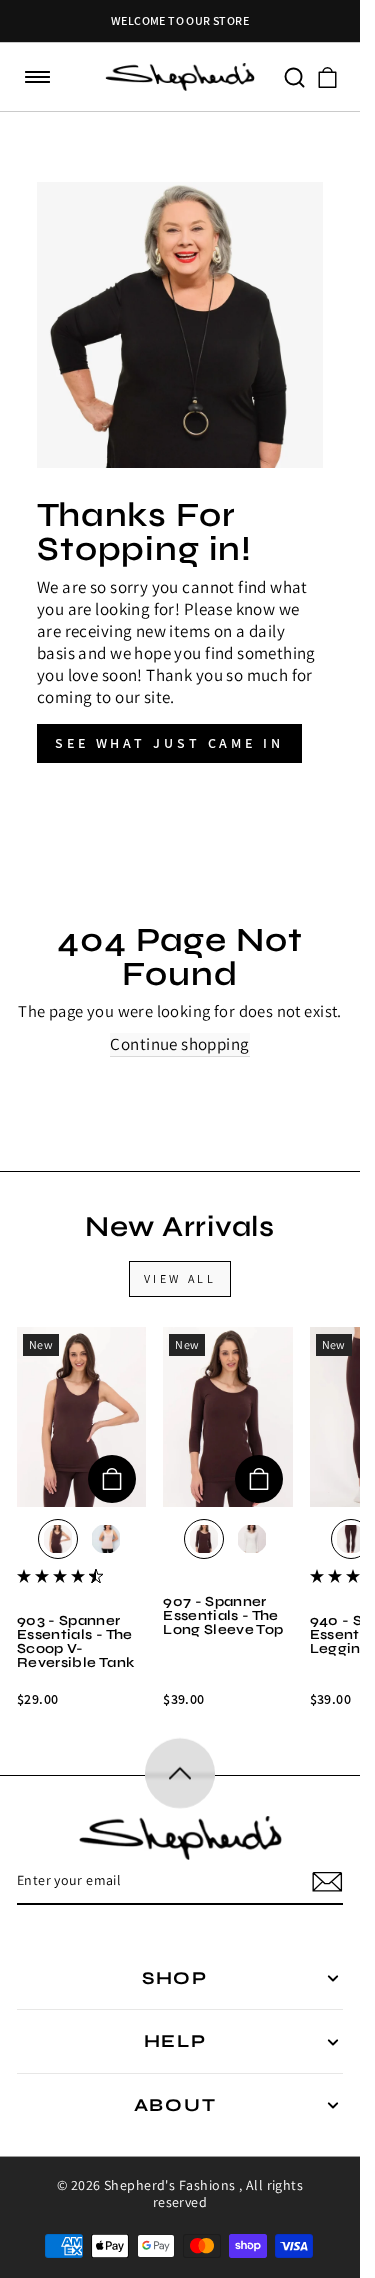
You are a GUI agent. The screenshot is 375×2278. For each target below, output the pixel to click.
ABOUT (175, 2105)
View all (180, 1278)
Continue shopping (179, 1044)
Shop (175, 1978)
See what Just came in (169, 743)
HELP (175, 2041)
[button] (38, 77)
